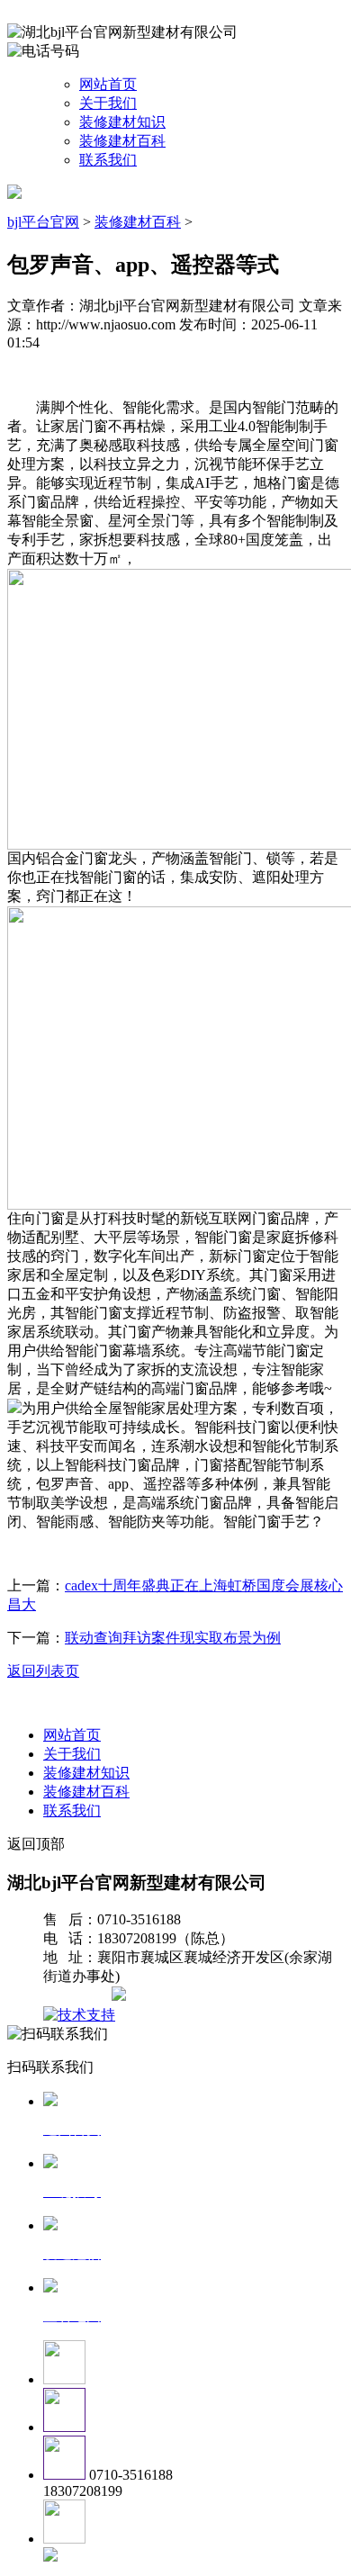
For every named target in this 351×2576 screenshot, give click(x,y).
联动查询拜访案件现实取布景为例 (173, 1638)
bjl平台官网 (43, 222)
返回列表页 (43, 1671)
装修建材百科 (122, 141)
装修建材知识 (122, 122)
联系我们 (108, 160)
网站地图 (79, 1996)
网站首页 (108, 84)
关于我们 (108, 103)
